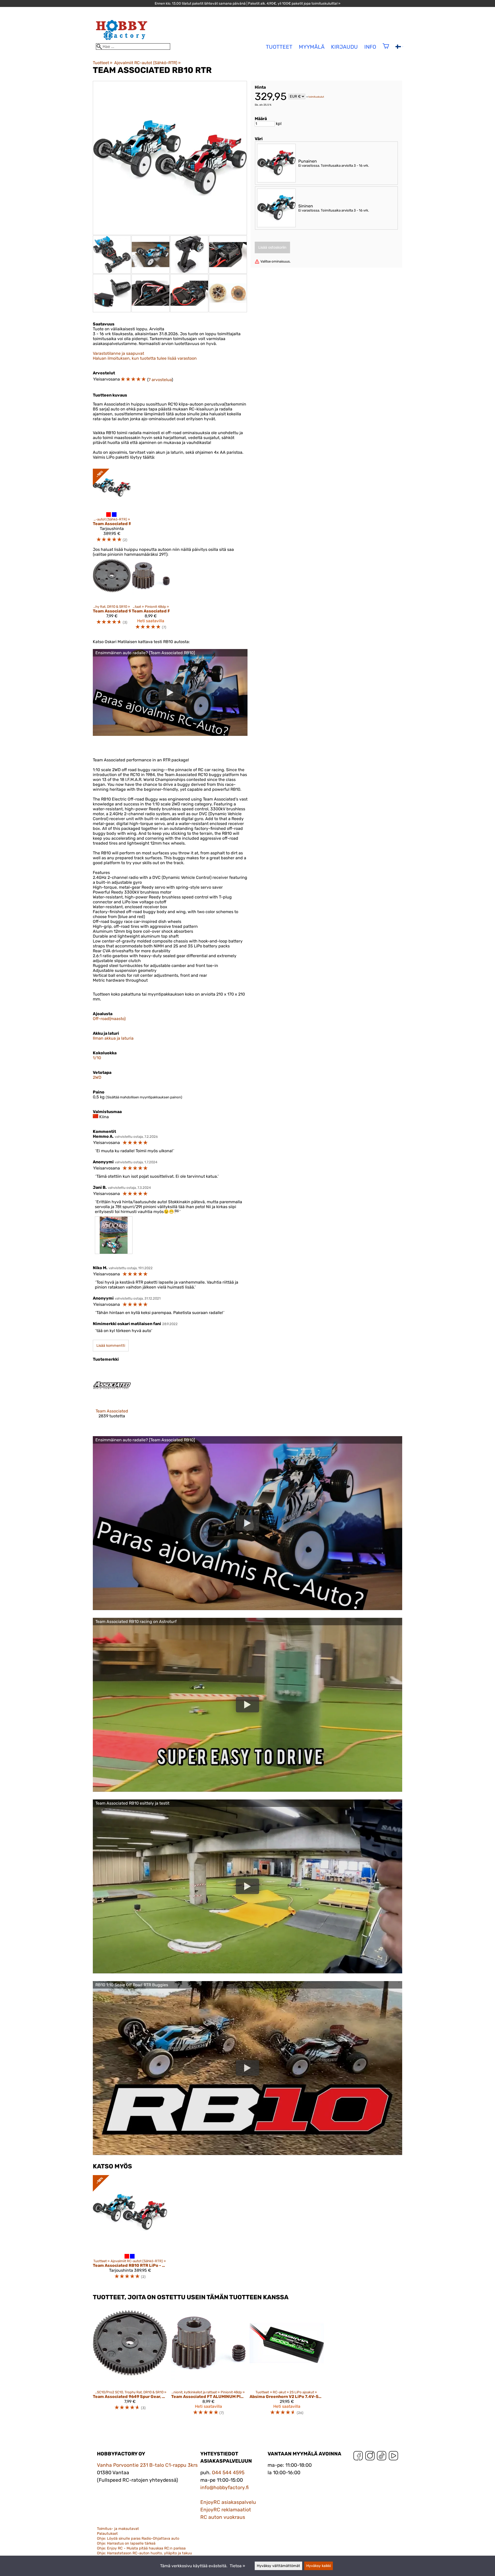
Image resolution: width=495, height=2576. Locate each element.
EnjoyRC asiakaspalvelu (228, 2502)
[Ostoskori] (386, 49)
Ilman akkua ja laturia (113, 1038)
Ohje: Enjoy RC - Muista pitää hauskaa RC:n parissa (141, 2548)
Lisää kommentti (111, 1346)
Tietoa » (237, 2566)
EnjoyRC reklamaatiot (226, 2510)
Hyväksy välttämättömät (278, 2566)
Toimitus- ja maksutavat (118, 2529)
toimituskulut (316, 97)
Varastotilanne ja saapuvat (118, 353)
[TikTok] (382, 2457)
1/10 (97, 1058)
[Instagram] (370, 2457)
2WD (97, 1077)
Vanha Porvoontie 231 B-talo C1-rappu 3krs (147, 2465)
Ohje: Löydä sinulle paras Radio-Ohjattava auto (138, 2539)
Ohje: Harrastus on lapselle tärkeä (126, 2543)
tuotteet (279, 47)
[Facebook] (358, 2457)
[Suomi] (399, 47)
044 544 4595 (228, 2473)
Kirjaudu (344, 47)
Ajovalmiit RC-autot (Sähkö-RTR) (147, 63)
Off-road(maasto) (109, 1019)
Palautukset (107, 2534)
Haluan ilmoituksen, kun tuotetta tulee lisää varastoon (145, 358)
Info (370, 47)
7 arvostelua (160, 380)
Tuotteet (103, 63)
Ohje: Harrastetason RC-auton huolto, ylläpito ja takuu (145, 2553)
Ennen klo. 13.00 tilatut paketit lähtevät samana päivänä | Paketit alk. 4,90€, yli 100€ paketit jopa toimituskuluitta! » (247, 3)
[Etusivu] (122, 41)
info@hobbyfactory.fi (225, 2487)
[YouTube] (393, 2457)
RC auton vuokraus (223, 2517)
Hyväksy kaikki (319, 2566)
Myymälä (312, 47)
